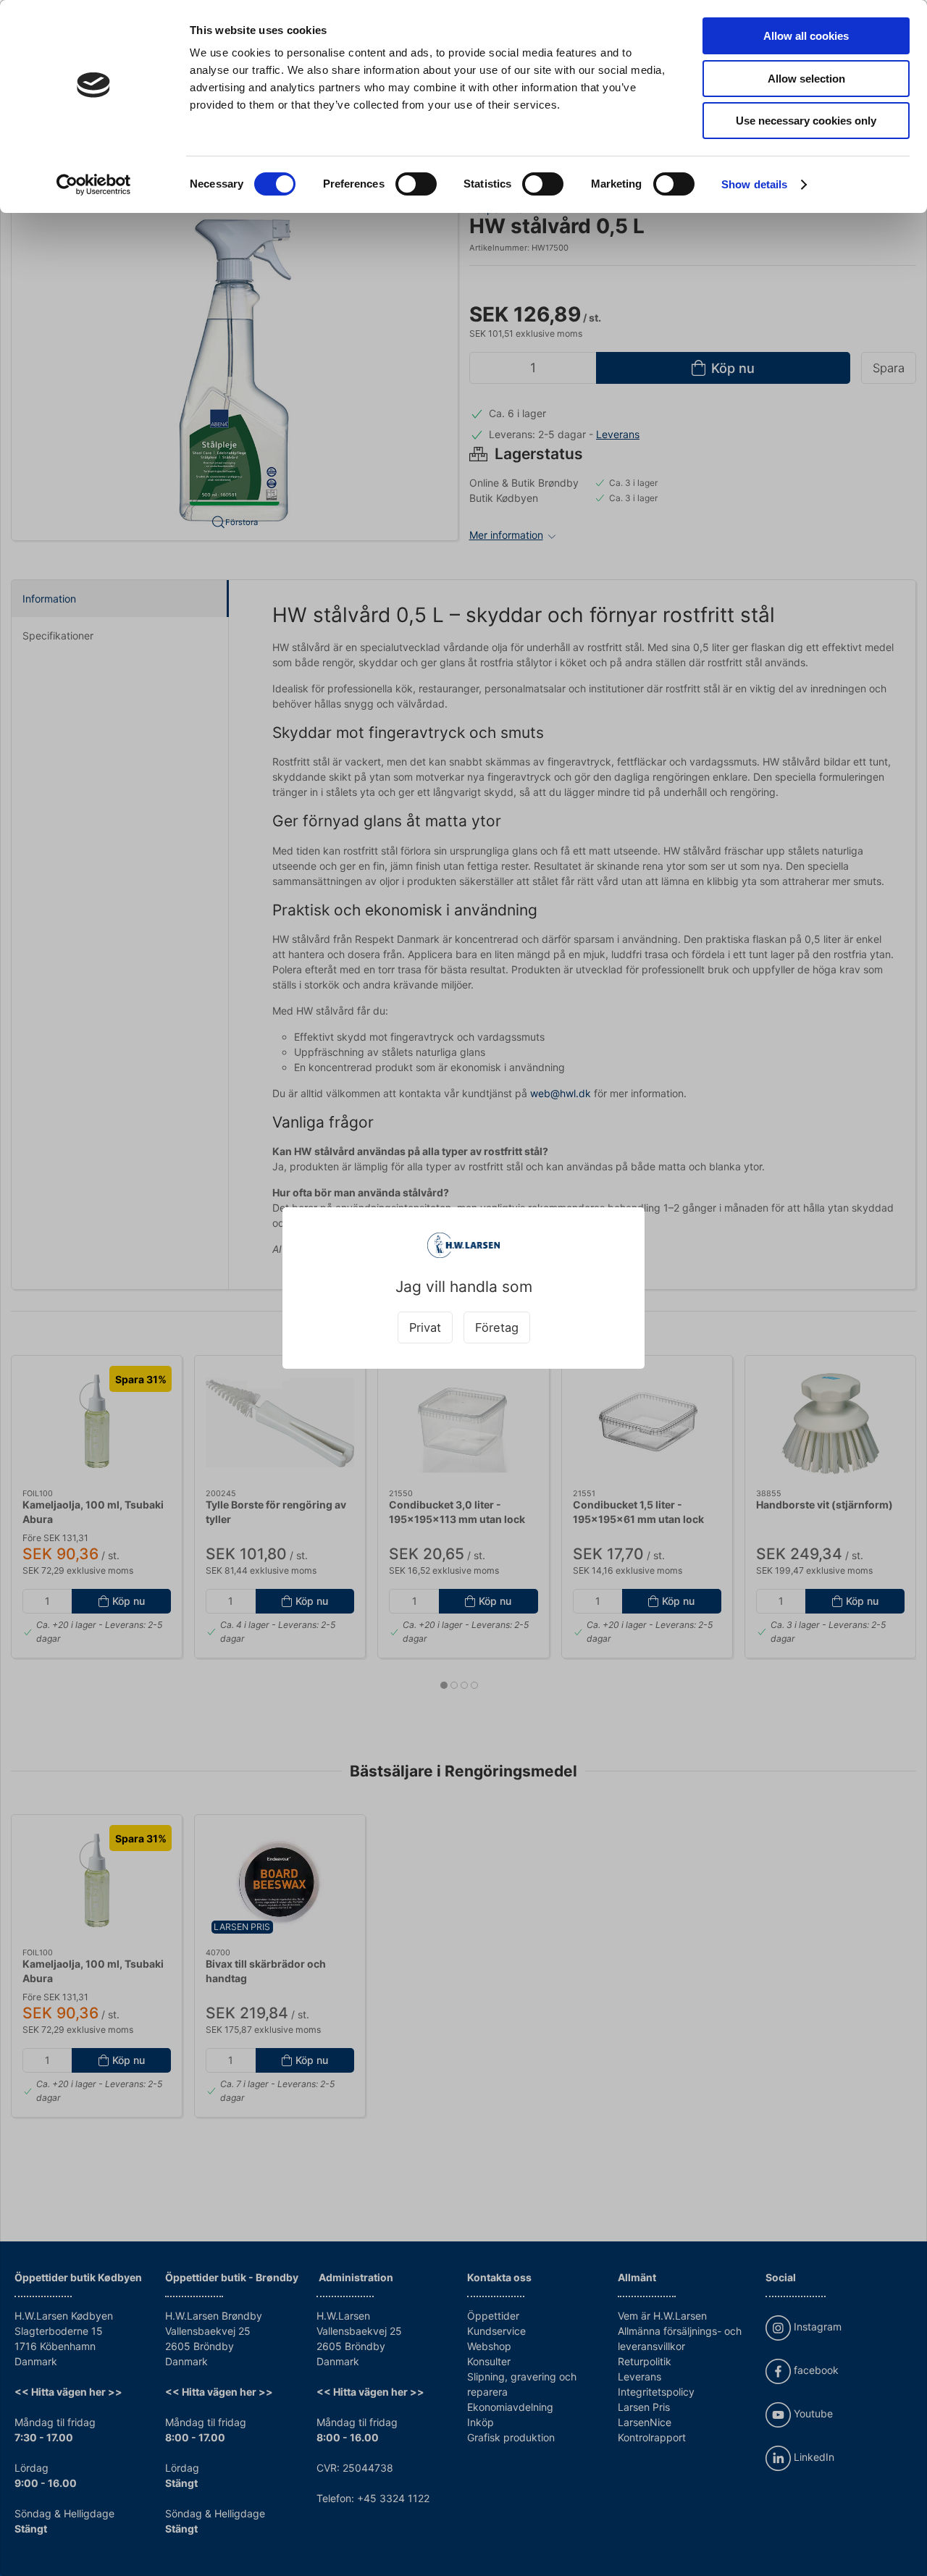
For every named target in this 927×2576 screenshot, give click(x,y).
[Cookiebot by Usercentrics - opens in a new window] (94, 185)
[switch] (416, 184)
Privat (425, 1327)
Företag (497, 1327)
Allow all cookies (806, 36)
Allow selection (806, 79)
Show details (754, 184)
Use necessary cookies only (806, 121)
